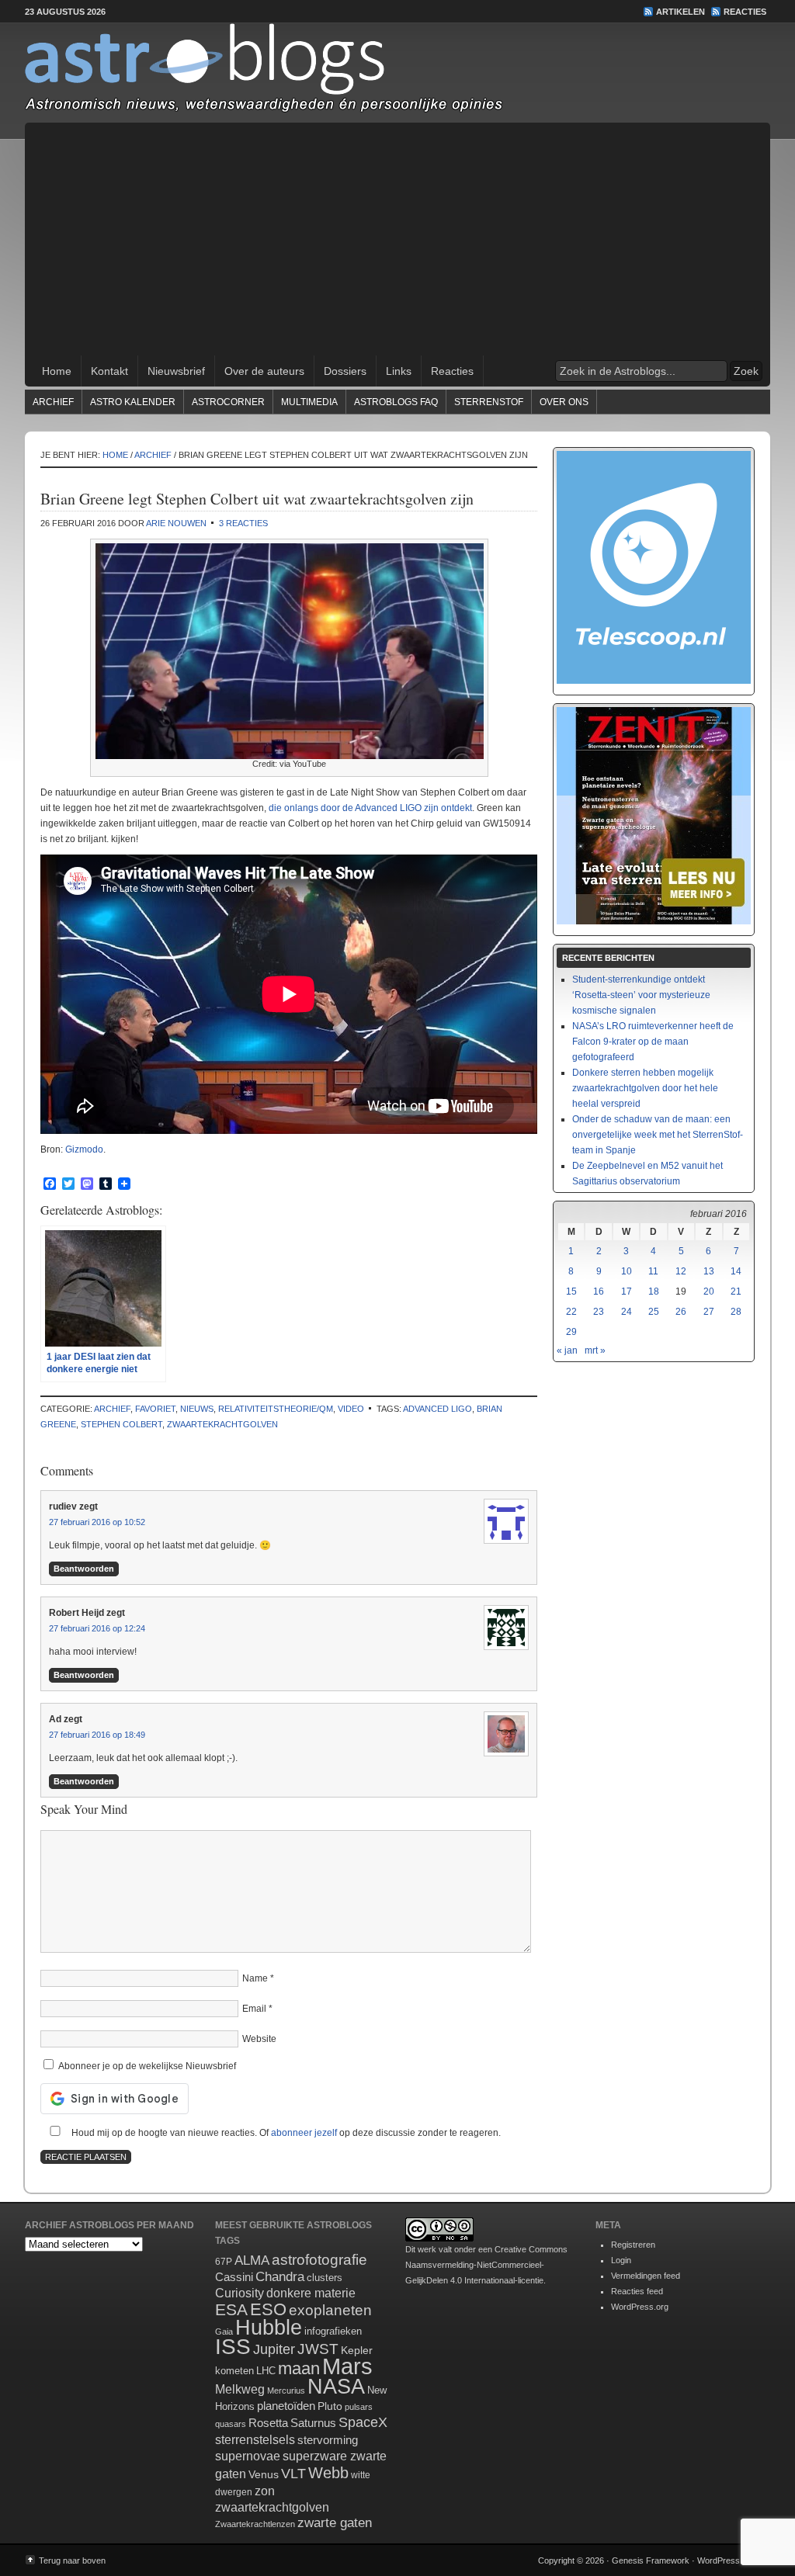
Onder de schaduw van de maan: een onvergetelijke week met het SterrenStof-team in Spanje (658, 1135)
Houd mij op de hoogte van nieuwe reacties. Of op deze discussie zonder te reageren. (285, 2133)
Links (399, 371)
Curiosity (240, 2293)
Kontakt (109, 371)
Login (621, 2260)
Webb (328, 2473)
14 (736, 1271)
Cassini (234, 2277)
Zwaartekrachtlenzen (255, 2524)
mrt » (595, 1350)
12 (681, 1271)
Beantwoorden (84, 1569)
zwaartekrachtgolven (222, 1424)
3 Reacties (243, 523)
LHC (266, 2371)
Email (254, 2009)
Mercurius (286, 2391)
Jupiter (274, 2349)
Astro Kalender (133, 402)
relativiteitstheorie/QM (276, 1409)
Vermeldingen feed (646, 2276)
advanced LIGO (437, 1409)
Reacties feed (637, 2291)
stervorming (328, 2440)
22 (571, 1312)
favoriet (155, 1409)
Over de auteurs (264, 371)
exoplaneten (330, 2310)
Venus (264, 2474)
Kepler (357, 2350)
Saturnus (313, 2423)
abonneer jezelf (304, 2133)
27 (709, 1312)
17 (627, 1291)
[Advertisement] (397, 239)
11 (653, 1271)
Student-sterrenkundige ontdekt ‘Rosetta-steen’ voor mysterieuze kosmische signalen (641, 995)
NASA (336, 2387)
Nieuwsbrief (176, 371)
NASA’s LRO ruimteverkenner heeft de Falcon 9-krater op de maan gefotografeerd (653, 1042)
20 (709, 1291)
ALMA (252, 2261)
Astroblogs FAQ (396, 402)
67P (224, 2262)
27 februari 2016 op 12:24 (97, 1628)
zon (265, 2491)
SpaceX (363, 2422)
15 (571, 1291)
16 (599, 1291)
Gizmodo (84, 1149)
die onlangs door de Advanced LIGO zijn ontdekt (370, 808)
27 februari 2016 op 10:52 (97, 1522)
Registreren (633, 2245)
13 (709, 1271)
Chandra (280, 2277)
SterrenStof (489, 402)
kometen (234, 2371)
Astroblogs (397, 73)
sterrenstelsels (255, 2439)
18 (654, 1291)
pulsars (359, 2407)
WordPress (719, 2560)
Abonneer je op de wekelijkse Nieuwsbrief (146, 2066)
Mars (347, 2366)
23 (599, 1312)
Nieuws (197, 1409)
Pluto (330, 2406)
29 (571, 1332)
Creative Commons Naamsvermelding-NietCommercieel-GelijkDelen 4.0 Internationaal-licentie (486, 2265)
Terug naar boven (72, 2560)
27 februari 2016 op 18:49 (97, 1735)
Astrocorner (228, 402)
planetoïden (286, 2406)
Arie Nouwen (176, 523)
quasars (231, 2424)
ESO (268, 2309)
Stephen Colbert (122, 1424)
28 (736, 1312)
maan (299, 2368)
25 (654, 1312)
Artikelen (680, 12)
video (351, 1409)
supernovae (248, 2456)
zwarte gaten (335, 2523)
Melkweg (240, 2389)
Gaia (224, 2332)
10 (627, 1271)
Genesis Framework (651, 2560)
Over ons (564, 402)
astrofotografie (319, 2260)
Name (255, 1978)
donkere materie (311, 2293)
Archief (53, 402)
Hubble (269, 2327)
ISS (233, 2347)
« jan (567, 1350)
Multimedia (309, 402)
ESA (231, 2310)
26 (681, 1312)
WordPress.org (640, 2307)
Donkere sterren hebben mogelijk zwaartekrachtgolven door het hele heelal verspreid (645, 1088)
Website (259, 2039)
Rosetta (268, 2423)
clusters (325, 2278)
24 (627, 1312)
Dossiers (345, 371)
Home (57, 371)
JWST (318, 2349)
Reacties (745, 12)
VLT (293, 2474)
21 (736, 1291)
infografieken (333, 2331)
